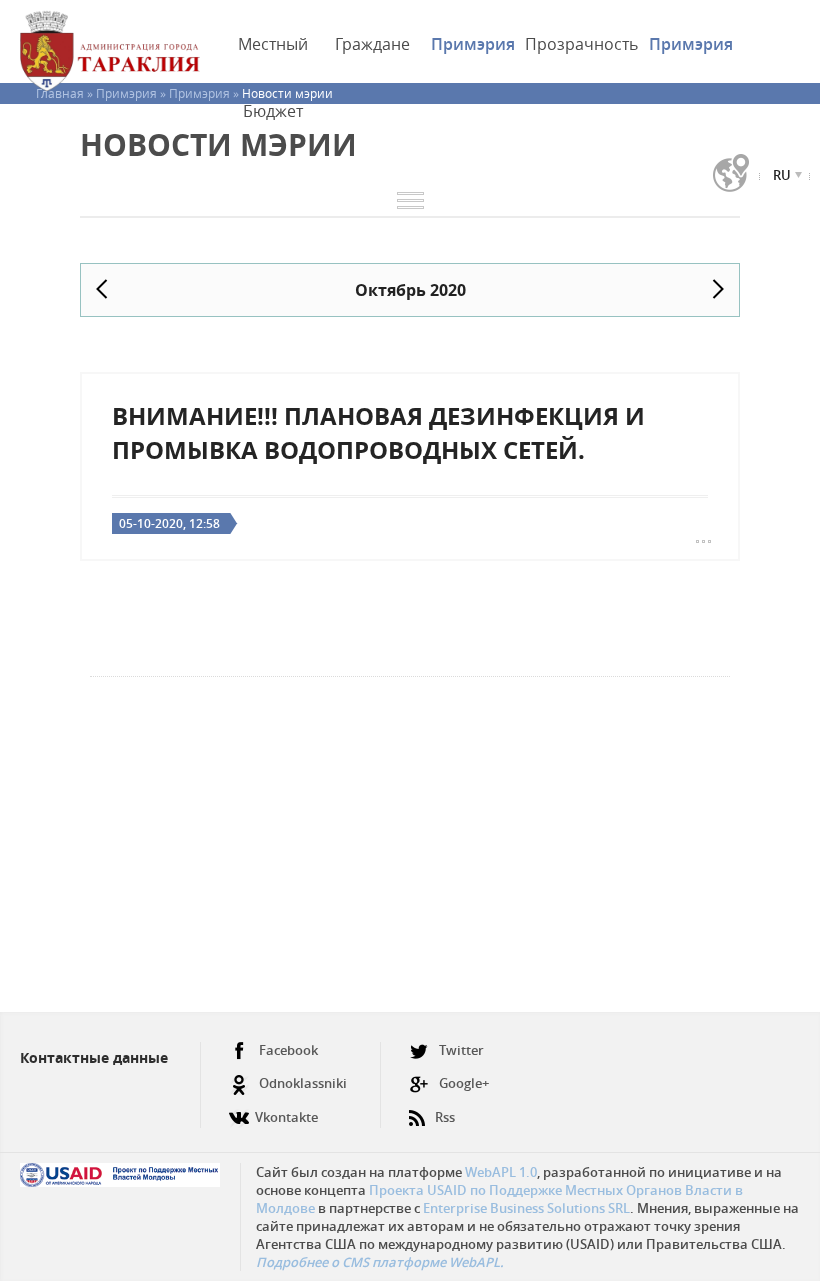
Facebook (288, 1050)
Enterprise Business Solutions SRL (526, 1208)
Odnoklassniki (303, 1083)
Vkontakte (286, 1117)
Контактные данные (94, 1057)
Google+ (464, 1083)
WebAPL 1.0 (501, 1172)
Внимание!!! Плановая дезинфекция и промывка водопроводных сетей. (378, 433)
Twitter (461, 1050)
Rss (445, 1117)
